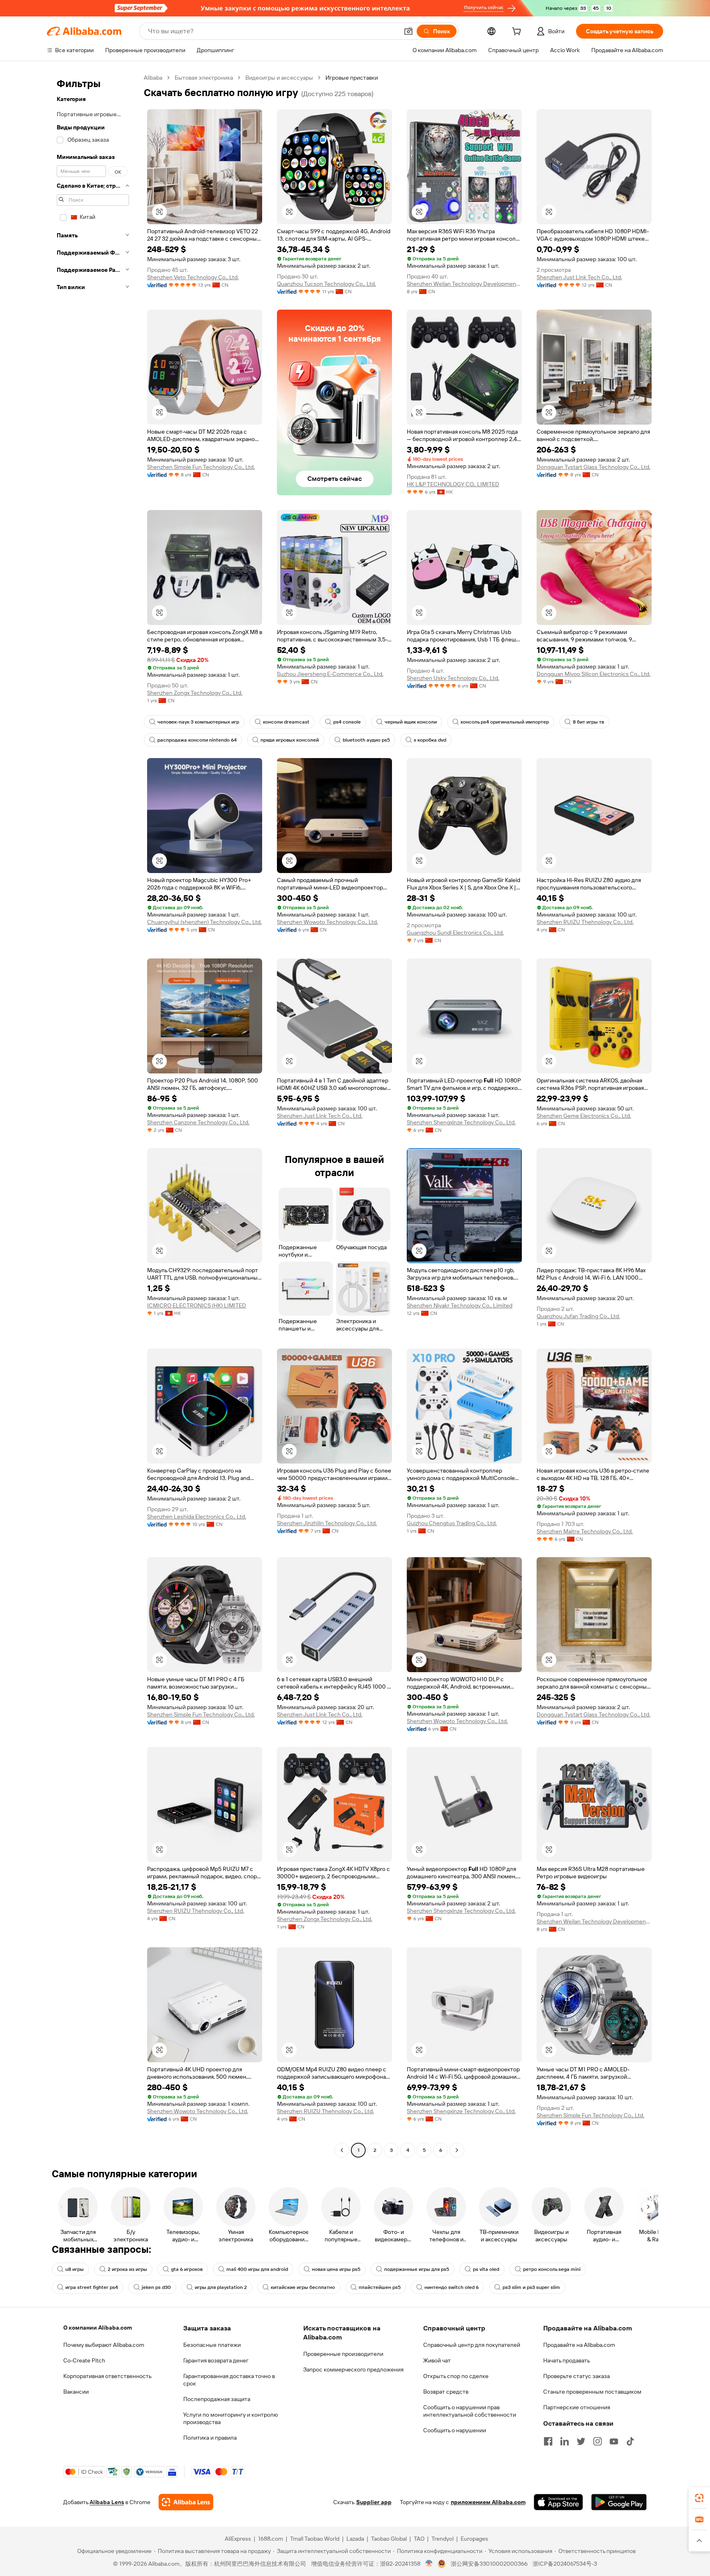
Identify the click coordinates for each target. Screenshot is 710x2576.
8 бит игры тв (588, 722)
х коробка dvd (430, 740)
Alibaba (153, 78)
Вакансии (76, 2392)
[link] (699, 2498)
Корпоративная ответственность (107, 2376)
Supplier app (374, 2502)
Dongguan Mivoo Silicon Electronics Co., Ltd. (594, 674)
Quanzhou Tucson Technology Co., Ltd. (326, 284)
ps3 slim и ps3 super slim (531, 2287)
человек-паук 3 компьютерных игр (198, 722)
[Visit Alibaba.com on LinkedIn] (565, 2441)
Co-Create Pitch (84, 2360)
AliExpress (238, 2539)
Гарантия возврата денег (216, 2360)
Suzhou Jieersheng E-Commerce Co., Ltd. (330, 674)
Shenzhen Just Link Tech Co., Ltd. (579, 277)
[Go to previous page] (342, 2150)
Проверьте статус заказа (576, 2376)
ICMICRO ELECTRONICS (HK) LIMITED (197, 1305)
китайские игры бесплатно (303, 2287)
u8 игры (75, 2269)
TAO (419, 2539)
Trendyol (443, 2539)
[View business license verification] (429, 2564)
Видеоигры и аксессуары (279, 78)
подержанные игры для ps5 (417, 2269)
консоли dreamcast (286, 722)
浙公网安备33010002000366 (489, 2564)
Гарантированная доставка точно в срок (229, 2380)
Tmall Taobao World (315, 2539)
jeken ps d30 (156, 2287)
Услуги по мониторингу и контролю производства (231, 2418)
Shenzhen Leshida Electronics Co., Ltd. (197, 1517)
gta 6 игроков (187, 2269)
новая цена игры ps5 (336, 2269)
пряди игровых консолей (290, 740)
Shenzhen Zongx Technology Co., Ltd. (195, 693)
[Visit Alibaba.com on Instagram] (597, 2441)
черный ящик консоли (411, 722)
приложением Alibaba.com (488, 2502)
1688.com (271, 2539)
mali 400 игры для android (257, 2269)
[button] (408, 31)
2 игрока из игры (127, 2269)
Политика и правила (210, 2438)
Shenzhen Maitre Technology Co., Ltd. (585, 1531)
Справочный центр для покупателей (472, 2345)
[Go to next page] (457, 2150)
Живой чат (437, 2360)
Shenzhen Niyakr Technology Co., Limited (460, 1305)
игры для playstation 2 (221, 2287)
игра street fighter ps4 (92, 2287)
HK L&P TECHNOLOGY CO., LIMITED (453, 484)
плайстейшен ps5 (380, 2287)
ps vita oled (486, 2269)
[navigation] (93, 1115)
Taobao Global (389, 2539)
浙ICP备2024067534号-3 (565, 2564)
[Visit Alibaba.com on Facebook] (548, 2441)
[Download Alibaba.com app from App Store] (558, 2502)
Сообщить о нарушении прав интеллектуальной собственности (470, 2411)
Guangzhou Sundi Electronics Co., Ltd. (455, 933)
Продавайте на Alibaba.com (579, 2345)
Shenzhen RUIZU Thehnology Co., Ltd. (585, 922)
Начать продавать (567, 2360)
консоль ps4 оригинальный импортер (505, 722)
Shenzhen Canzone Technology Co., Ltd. (198, 1122)
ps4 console (347, 722)
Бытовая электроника (204, 78)
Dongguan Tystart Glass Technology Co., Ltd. (594, 467)
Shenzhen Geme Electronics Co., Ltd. (584, 1116)
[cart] (518, 32)
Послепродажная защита (217, 2399)
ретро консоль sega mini (552, 2269)
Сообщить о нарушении (455, 2430)
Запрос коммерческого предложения (353, 2369)
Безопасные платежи (212, 2345)
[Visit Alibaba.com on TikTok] (630, 2441)
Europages (474, 2539)
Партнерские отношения (577, 2407)
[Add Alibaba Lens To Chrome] (186, 2502)
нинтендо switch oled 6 (452, 2287)
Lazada (355, 2539)
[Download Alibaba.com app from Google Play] (619, 2502)
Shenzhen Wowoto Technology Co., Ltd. (327, 922)
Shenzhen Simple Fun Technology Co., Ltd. (201, 467)
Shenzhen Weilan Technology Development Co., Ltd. (464, 284)
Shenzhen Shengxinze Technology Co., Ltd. (461, 1122)
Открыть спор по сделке (456, 2376)
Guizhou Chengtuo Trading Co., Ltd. (452, 1523)
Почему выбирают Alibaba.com (104, 2345)
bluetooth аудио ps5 (366, 740)
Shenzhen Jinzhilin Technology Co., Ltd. (327, 1523)
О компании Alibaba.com (98, 2328)
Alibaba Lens (107, 2502)
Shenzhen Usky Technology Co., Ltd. (453, 678)
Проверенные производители (343, 2354)
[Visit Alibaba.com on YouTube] (614, 2441)
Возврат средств (446, 2392)
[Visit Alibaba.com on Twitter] (581, 2441)
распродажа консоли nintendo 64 (197, 740)
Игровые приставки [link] (352, 78)
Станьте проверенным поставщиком (592, 2392)
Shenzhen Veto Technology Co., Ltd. (193, 277)
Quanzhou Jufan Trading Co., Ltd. (578, 1316)
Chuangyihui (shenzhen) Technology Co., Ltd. (204, 922)
